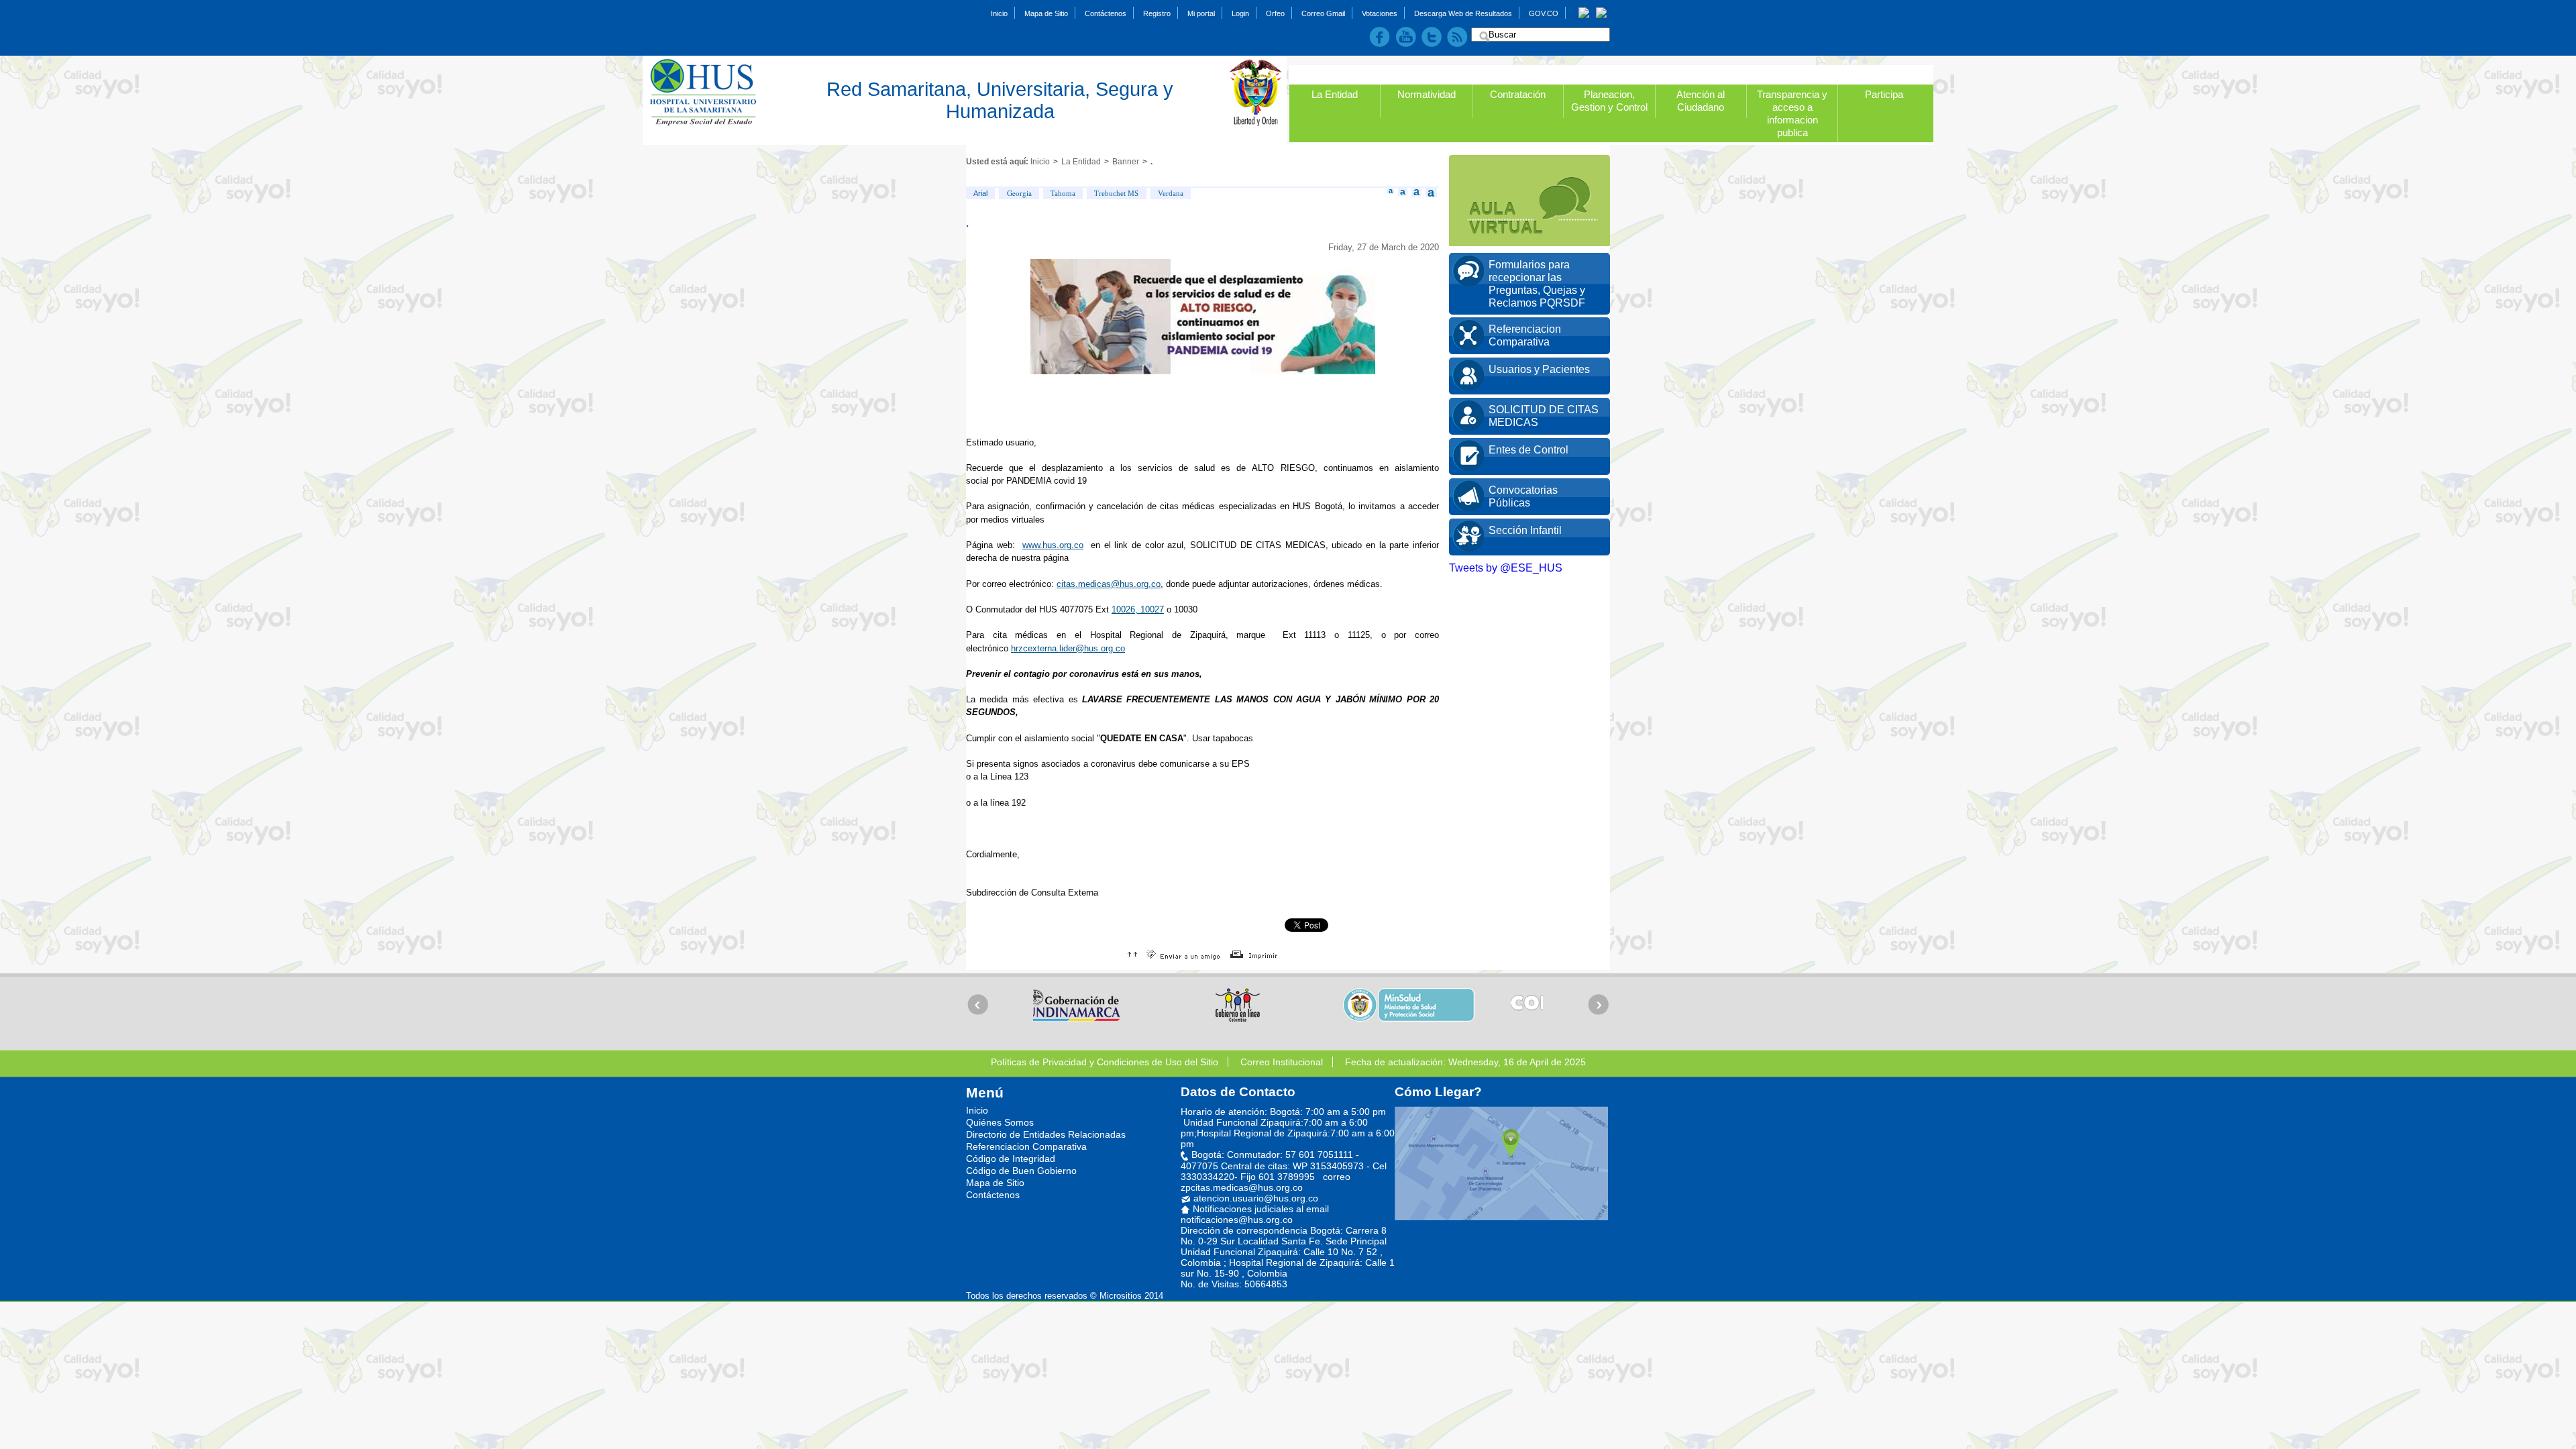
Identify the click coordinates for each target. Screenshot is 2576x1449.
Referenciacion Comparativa (1026, 1146)
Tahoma (1063, 193)
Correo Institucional (1282, 1062)
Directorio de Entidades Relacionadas (1046, 1134)
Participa (1884, 94)
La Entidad (1335, 94)
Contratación (1518, 94)
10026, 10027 (1138, 609)
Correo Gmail (1323, 13)
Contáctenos (1106, 13)
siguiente (1598, 1004)
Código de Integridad (1011, 1159)
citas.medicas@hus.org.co (1109, 584)
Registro (1157, 13)
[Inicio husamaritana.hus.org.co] (710, 93)
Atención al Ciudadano (1701, 101)
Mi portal (1201, 13)
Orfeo (1275, 13)
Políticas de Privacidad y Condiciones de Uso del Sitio (1105, 1062)
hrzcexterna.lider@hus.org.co (1068, 648)
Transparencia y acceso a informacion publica (1792, 113)
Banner (1126, 162)
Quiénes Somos (1000, 1122)
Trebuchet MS (1116, 193)
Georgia (1019, 193)
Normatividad (1427, 94)
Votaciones (1380, 13)
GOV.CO (1544, 13)
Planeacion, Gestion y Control (1609, 101)
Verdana (1171, 193)
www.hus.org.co (1053, 545)
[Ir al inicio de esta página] (1132, 954)
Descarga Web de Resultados (1463, 13)
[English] (1601, 12)
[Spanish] (1584, 12)
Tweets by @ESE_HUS (1506, 568)
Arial (980, 193)
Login (1240, 13)
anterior (978, 1004)
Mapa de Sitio (1046, 13)
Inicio (999, 13)
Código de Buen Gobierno (1021, 1171)
